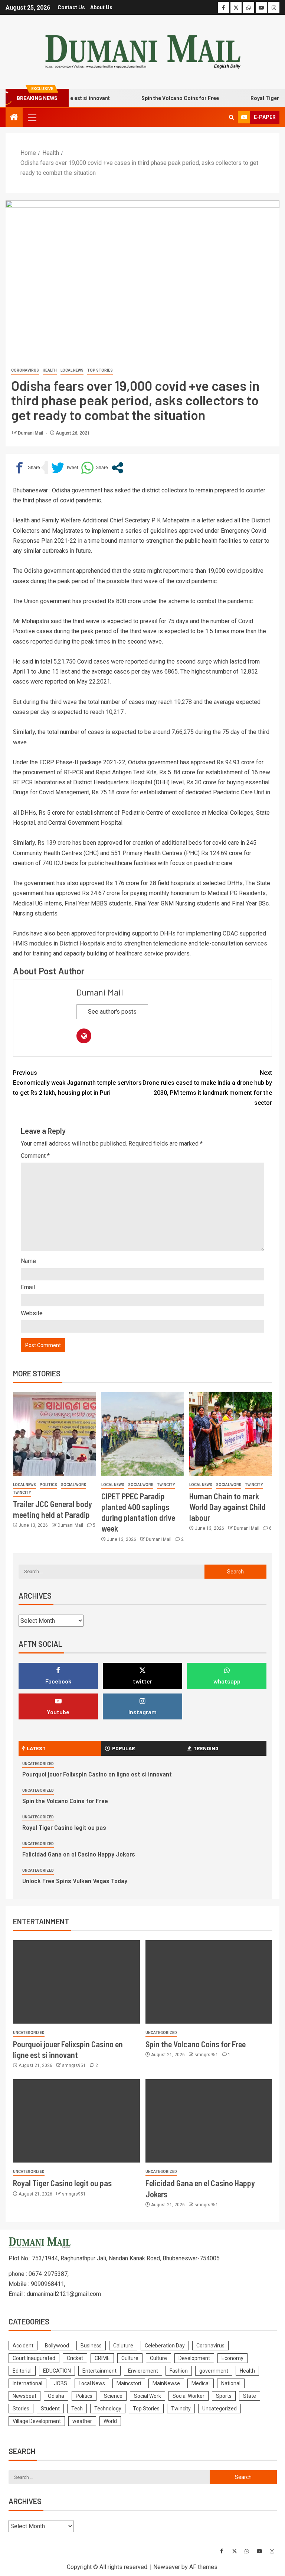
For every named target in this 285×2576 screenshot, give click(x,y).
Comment (35, 1156)
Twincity (22, 1493)
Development (194, 2358)
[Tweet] (65, 468)
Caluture (123, 2346)
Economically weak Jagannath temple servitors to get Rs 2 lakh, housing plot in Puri (77, 1083)
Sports (224, 2396)
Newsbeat (24, 2396)
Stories (21, 2409)
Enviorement (143, 2371)
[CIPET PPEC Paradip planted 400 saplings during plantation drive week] (143, 1434)
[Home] (14, 118)
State (250, 2396)
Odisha (56, 2396)
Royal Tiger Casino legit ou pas (64, 1827)
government (214, 2371)
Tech (77, 2409)
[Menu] (32, 117)
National (231, 2383)
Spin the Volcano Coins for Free (162, 98)
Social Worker (189, 2396)
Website (32, 1313)
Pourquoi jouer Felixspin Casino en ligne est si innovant (97, 1774)
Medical (201, 2383)
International (27, 2383)
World (110, 2421)
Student (50, 2409)
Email (28, 1287)
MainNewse (166, 2383)
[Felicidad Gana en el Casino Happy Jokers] (209, 2121)
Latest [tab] (36, 1748)
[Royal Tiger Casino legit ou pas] (76, 2121)
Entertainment (99, 2371)
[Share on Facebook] (27, 468)
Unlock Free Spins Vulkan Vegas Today (75, 1881)
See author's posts (112, 1012)
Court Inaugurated (34, 2358)
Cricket (75, 2358)
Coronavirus (25, 370)
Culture (130, 2358)
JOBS (60, 2383)
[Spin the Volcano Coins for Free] (209, 1982)
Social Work (73, 1485)
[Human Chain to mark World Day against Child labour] (231, 1434)
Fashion (179, 2371)
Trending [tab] (206, 1748)
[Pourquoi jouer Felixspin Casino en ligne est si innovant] (76, 1982)
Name (28, 1261)
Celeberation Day (165, 2346)
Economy (232, 2358)
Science (113, 2396)
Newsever (167, 2567)
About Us (101, 7)
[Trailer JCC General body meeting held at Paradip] (54, 1434)
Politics (48, 1485)
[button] (32, 117)
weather (82, 2421)
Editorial (22, 2371)
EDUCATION (57, 2371)
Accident (23, 2346)
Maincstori (129, 2383)
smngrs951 (74, 2065)
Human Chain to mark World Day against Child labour (227, 1507)
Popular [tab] (124, 1748)
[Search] (231, 117)
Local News (72, 370)
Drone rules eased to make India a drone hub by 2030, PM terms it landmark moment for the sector (207, 1088)
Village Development (37, 2421)
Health (50, 370)
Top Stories (100, 370)
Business (91, 2346)
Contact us (71, 7)
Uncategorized (38, 1764)
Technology (108, 2409)
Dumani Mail (31, 433)
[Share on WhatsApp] (94, 468)
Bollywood (57, 2346)
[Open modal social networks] (117, 468)
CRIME (102, 2358)
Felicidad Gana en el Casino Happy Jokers (79, 1854)
